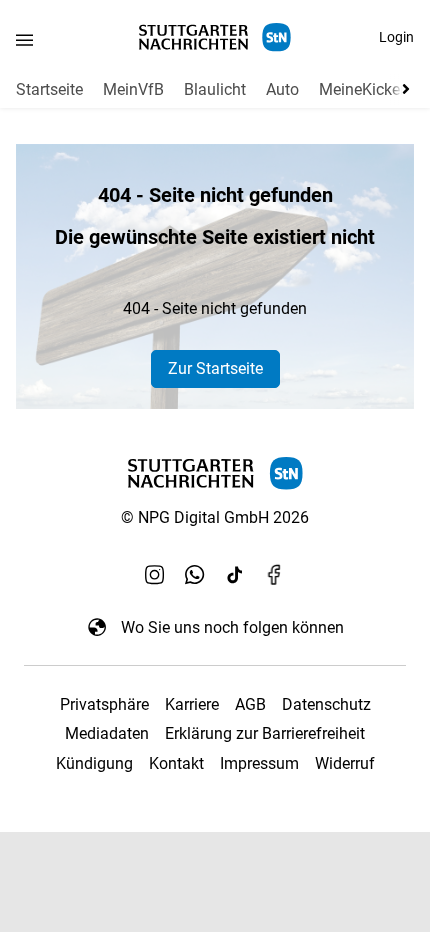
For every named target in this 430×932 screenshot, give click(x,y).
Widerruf (345, 763)
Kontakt (176, 763)
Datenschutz (326, 704)
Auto (282, 89)
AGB (250, 704)
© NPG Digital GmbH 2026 (215, 517)
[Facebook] (275, 575)
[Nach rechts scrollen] (402, 89)
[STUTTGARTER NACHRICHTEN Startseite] (215, 37)
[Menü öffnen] (24, 39)
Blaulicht (215, 89)
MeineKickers (366, 89)
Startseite (49, 89)
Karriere (192, 704)
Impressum (259, 763)
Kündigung (94, 763)
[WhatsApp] (195, 575)
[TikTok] (235, 575)
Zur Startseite (215, 368)
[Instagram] (155, 575)
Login (396, 37)
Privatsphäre (104, 704)
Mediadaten (107, 733)
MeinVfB (133, 89)
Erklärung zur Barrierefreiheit (265, 733)
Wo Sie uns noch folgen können (232, 627)
